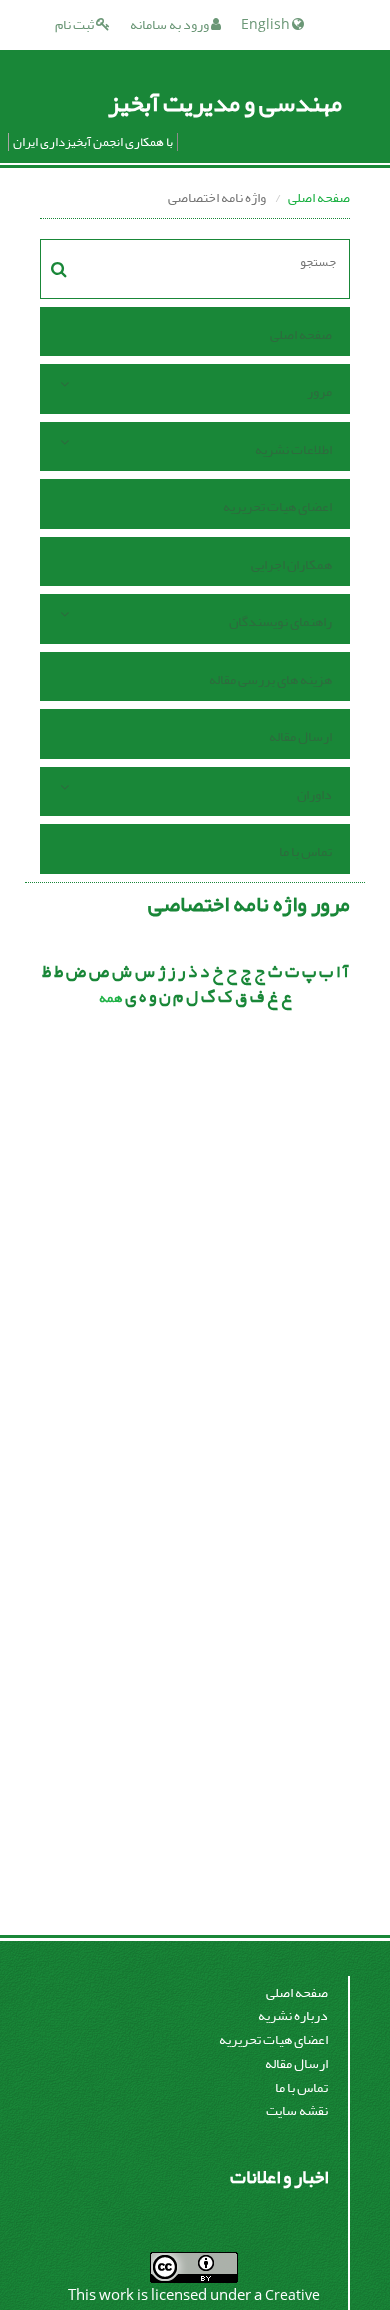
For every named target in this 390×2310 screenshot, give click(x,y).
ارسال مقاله (300, 736)
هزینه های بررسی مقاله (270, 679)
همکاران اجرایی (291, 564)
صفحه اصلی (319, 197)
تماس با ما (305, 851)
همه (110, 997)
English (266, 24)
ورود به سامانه (170, 24)
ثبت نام (75, 24)
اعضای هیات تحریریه (277, 506)
